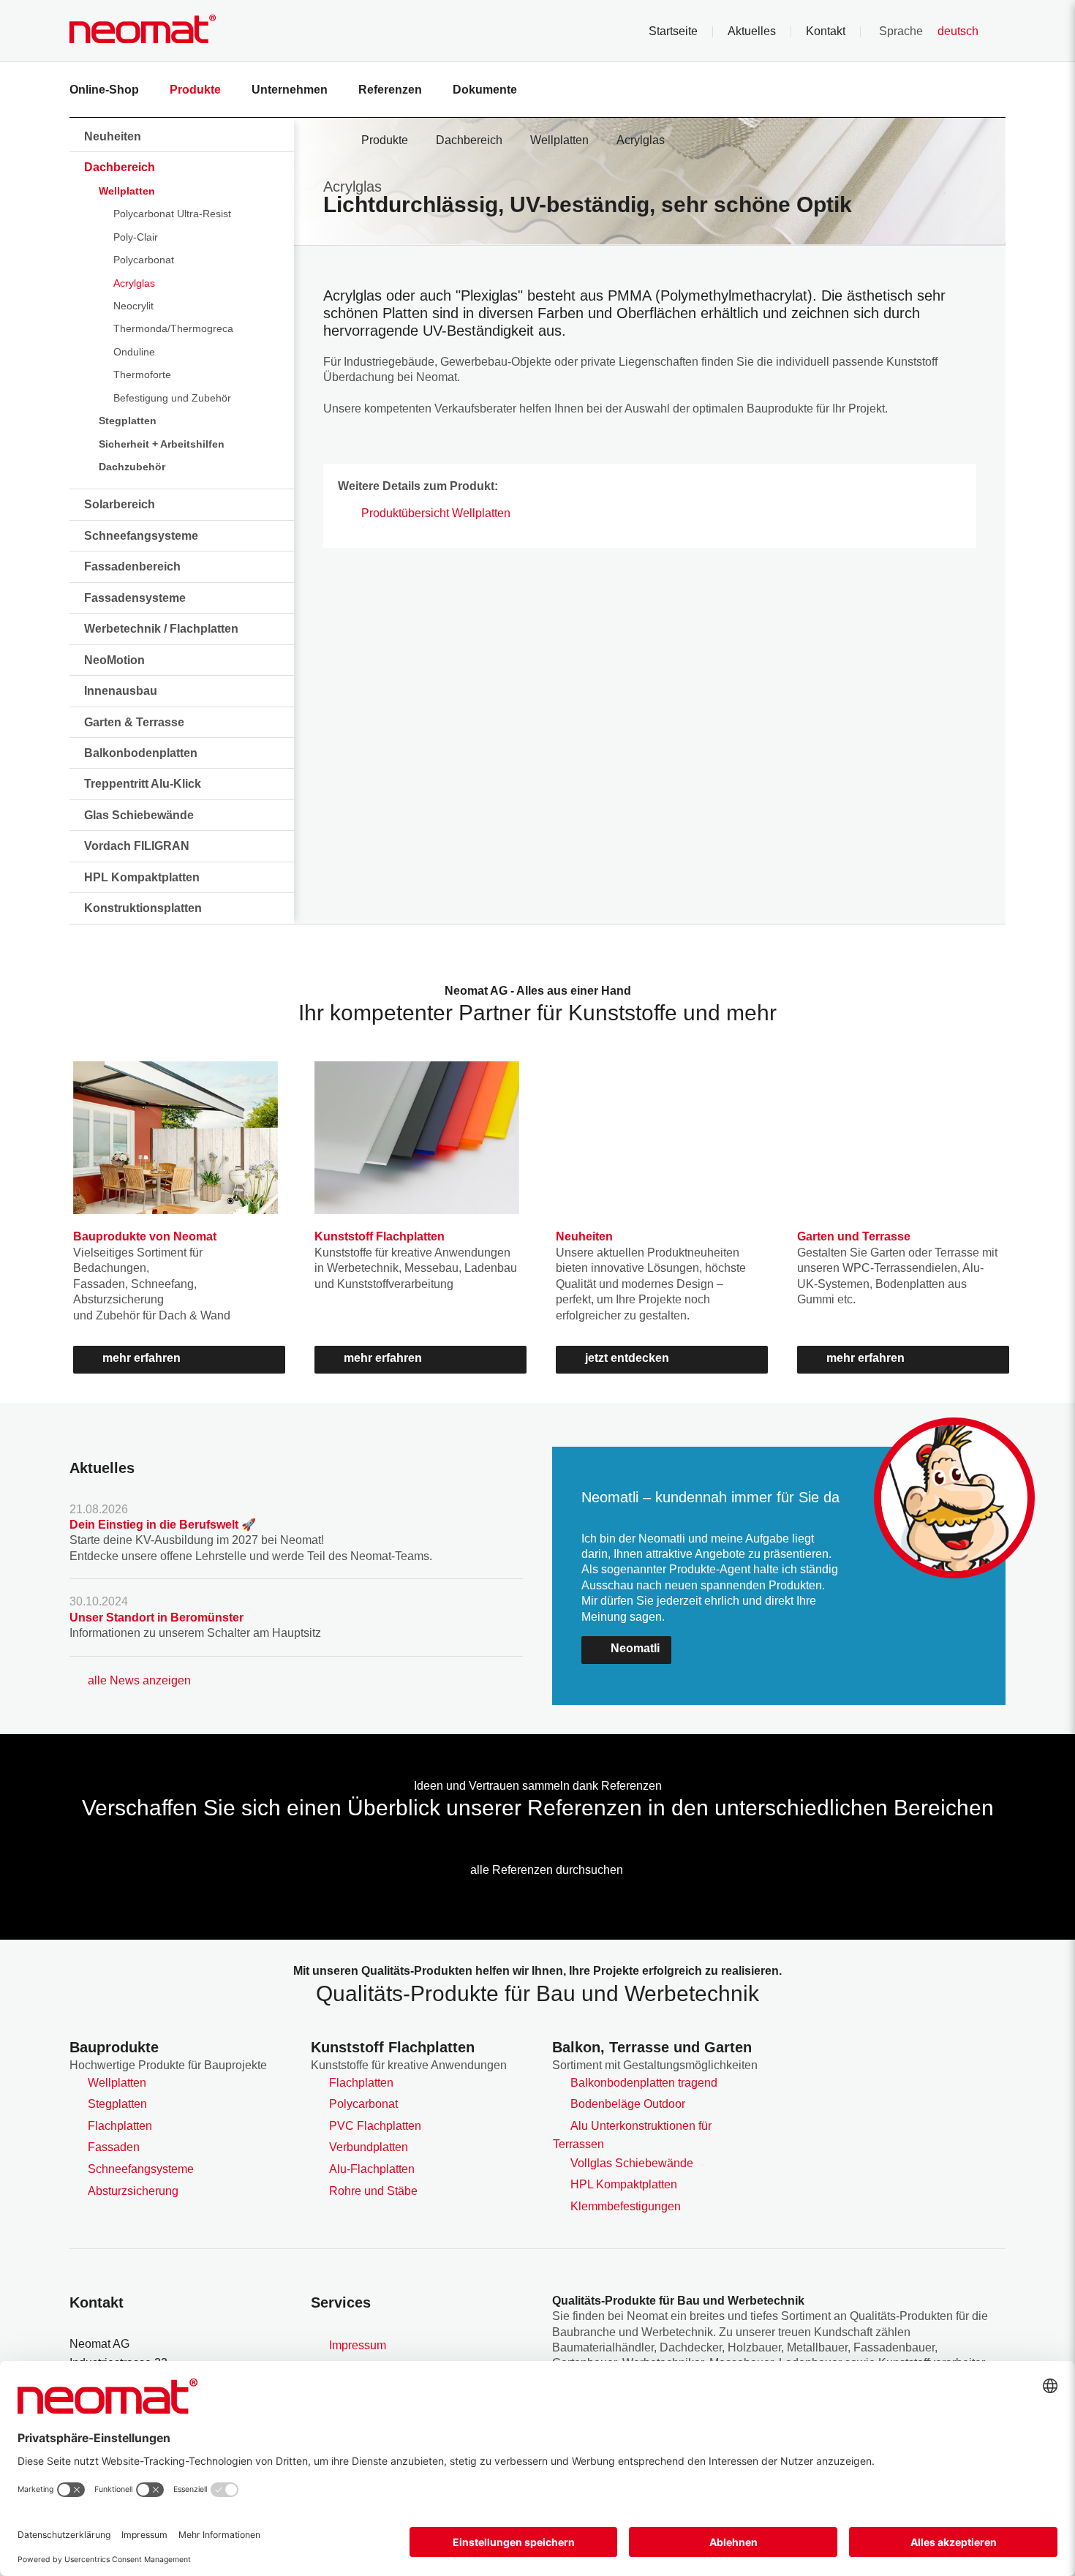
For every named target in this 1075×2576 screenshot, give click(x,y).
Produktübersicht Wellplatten (436, 513)
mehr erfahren (142, 1358)
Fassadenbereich (132, 566)
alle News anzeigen (139, 1680)
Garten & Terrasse (134, 722)
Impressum (358, 2345)
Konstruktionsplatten (143, 908)
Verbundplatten (369, 2147)
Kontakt (826, 31)
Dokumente (485, 90)
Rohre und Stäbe (373, 2191)
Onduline (134, 352)
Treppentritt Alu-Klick (143, 784)
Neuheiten (113, 136)
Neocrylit (133, 306)
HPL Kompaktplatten (142, 877)
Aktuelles (752, 31)
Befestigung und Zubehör (172, 398)
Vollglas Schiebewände (632, 2163)
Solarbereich (120, 504)
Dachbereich (120, 167)
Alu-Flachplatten (372, 2169)
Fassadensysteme (135, 598)
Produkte (195, 90)
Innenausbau (121, 691)
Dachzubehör (132, 467)
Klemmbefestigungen (626, 2206)
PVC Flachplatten (375, 2126)
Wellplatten (127, 191)
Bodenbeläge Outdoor (628, 2104)
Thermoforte (142, 374)
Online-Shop (104, 90)
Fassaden (114, 2147)
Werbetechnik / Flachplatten (161, 629)
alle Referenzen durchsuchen (547, 1870)
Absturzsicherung (133, 2191)
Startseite (673, 31)
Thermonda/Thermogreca (173, 328)
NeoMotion (114, 660)
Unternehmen (290, 90)
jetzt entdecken (627, 1358)
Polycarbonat (144, 260)
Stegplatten (128, 421)
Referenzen (390, 90)
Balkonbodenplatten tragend (644, 2083)
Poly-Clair (136, 237)
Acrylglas (134, 283)
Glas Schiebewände (139, 815)
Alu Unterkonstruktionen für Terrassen (632, 2135)
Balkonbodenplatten (141, 753)
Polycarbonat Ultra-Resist (172, 214)
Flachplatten (120, 2126)
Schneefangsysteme (141, 536)
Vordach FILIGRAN (137, 846)
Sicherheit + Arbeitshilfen (162, 444)
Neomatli (635, 1648)
